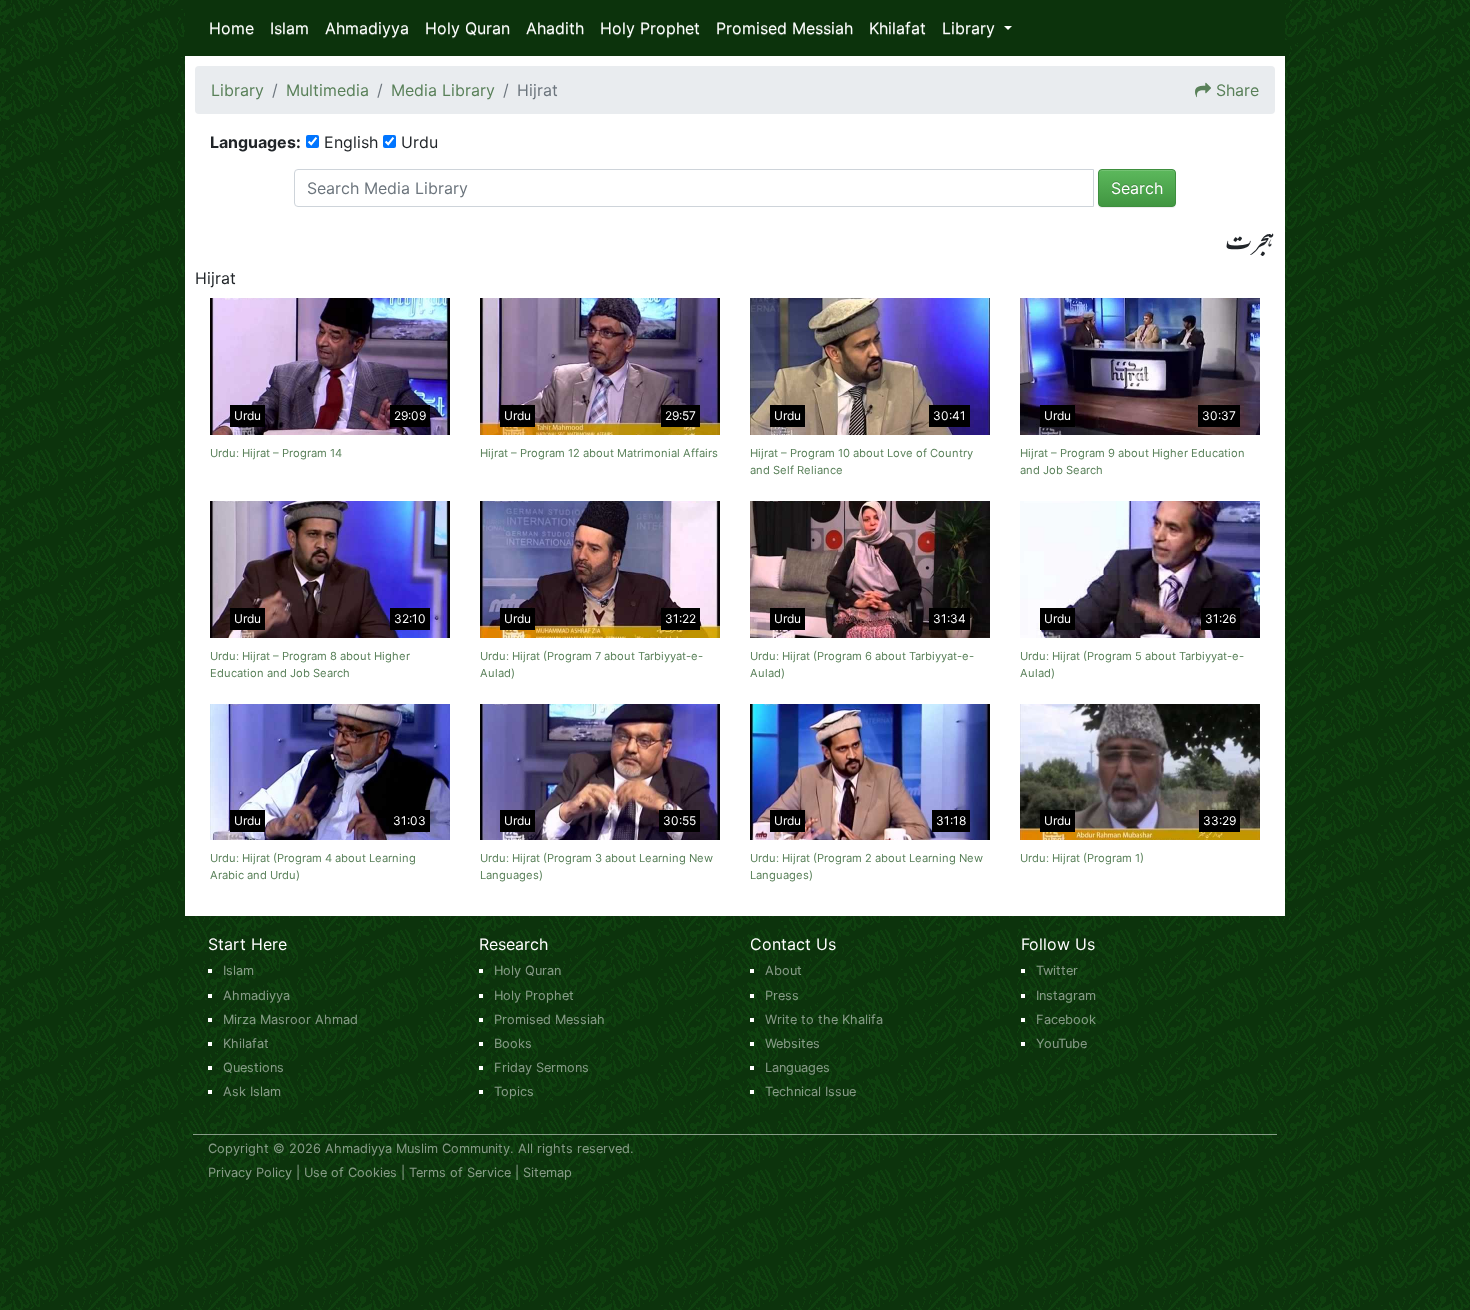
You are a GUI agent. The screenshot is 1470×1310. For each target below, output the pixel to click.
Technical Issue (810, 1091)
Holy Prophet (650, 28)
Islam (289, 28)
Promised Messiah (784, 28)
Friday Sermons (541, 1067)
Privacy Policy (250, 1172)
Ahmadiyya (367, 28)
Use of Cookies (350, 1172)
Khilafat (897, 28)
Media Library (443, 90)
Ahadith (555, 28)
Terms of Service (460, 1172)
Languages (797, 1067)
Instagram (1066, 995)
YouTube (1061, 1043)
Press (782, 995)
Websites (792, 1043)
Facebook (1066, 1019)
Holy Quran (467, 28)
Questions (253, 1067)
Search (1137, 188)
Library (237, 90)
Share (1237, 90)
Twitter (1057, 970)
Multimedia (327, 90)
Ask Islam (252, 1091)
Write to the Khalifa (824, 1019)
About (783, 970)
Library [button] (971, 28)
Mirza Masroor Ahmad (290, 1019)
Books (513, 1043)
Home (231, 28)
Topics (514, 1091)
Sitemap (547, 1172)
